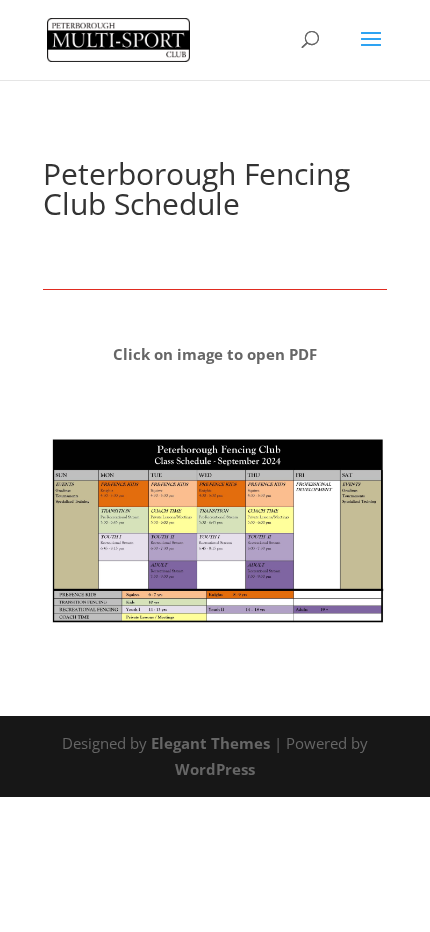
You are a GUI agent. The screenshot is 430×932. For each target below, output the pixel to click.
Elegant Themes (210, 743)
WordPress (215, 769)
